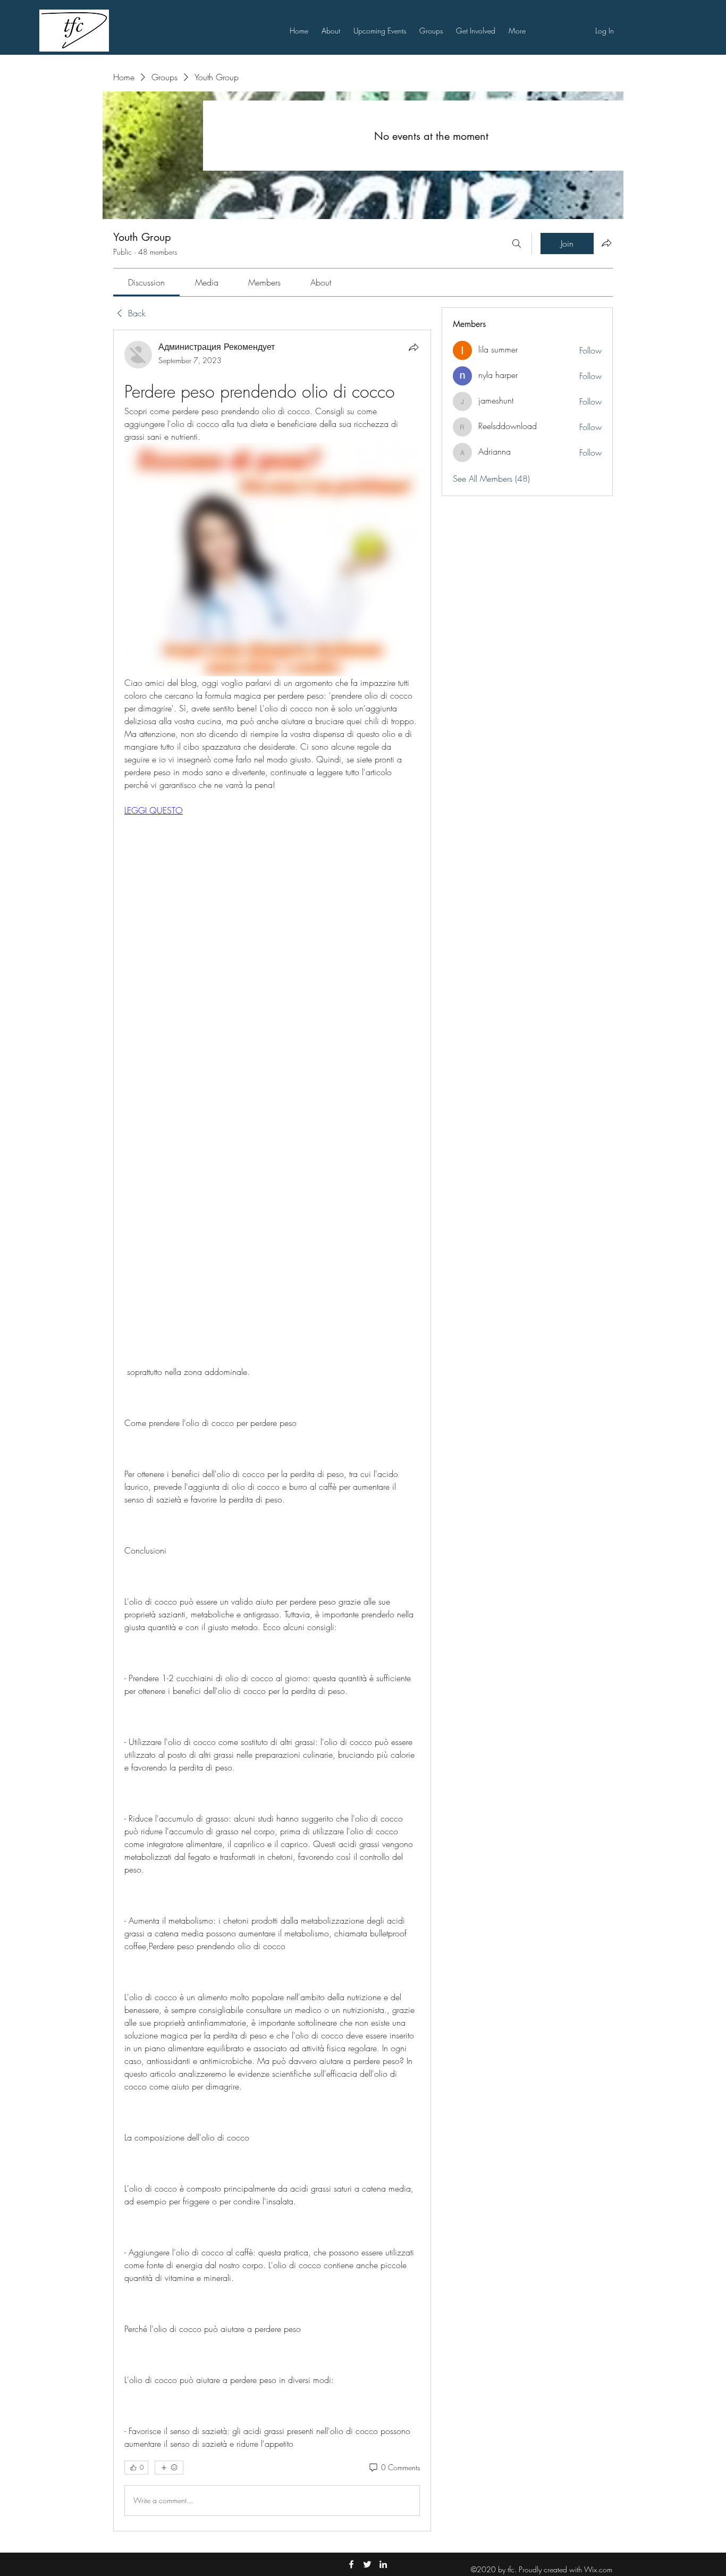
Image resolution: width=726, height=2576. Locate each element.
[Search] (517, 244)
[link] (146, 282)
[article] (272, 1430)
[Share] (413, 347)
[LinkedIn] (383, 2564)
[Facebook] (351, 2564)
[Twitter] (367, 2564)
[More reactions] (169, 2468)
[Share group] (606, 243)
